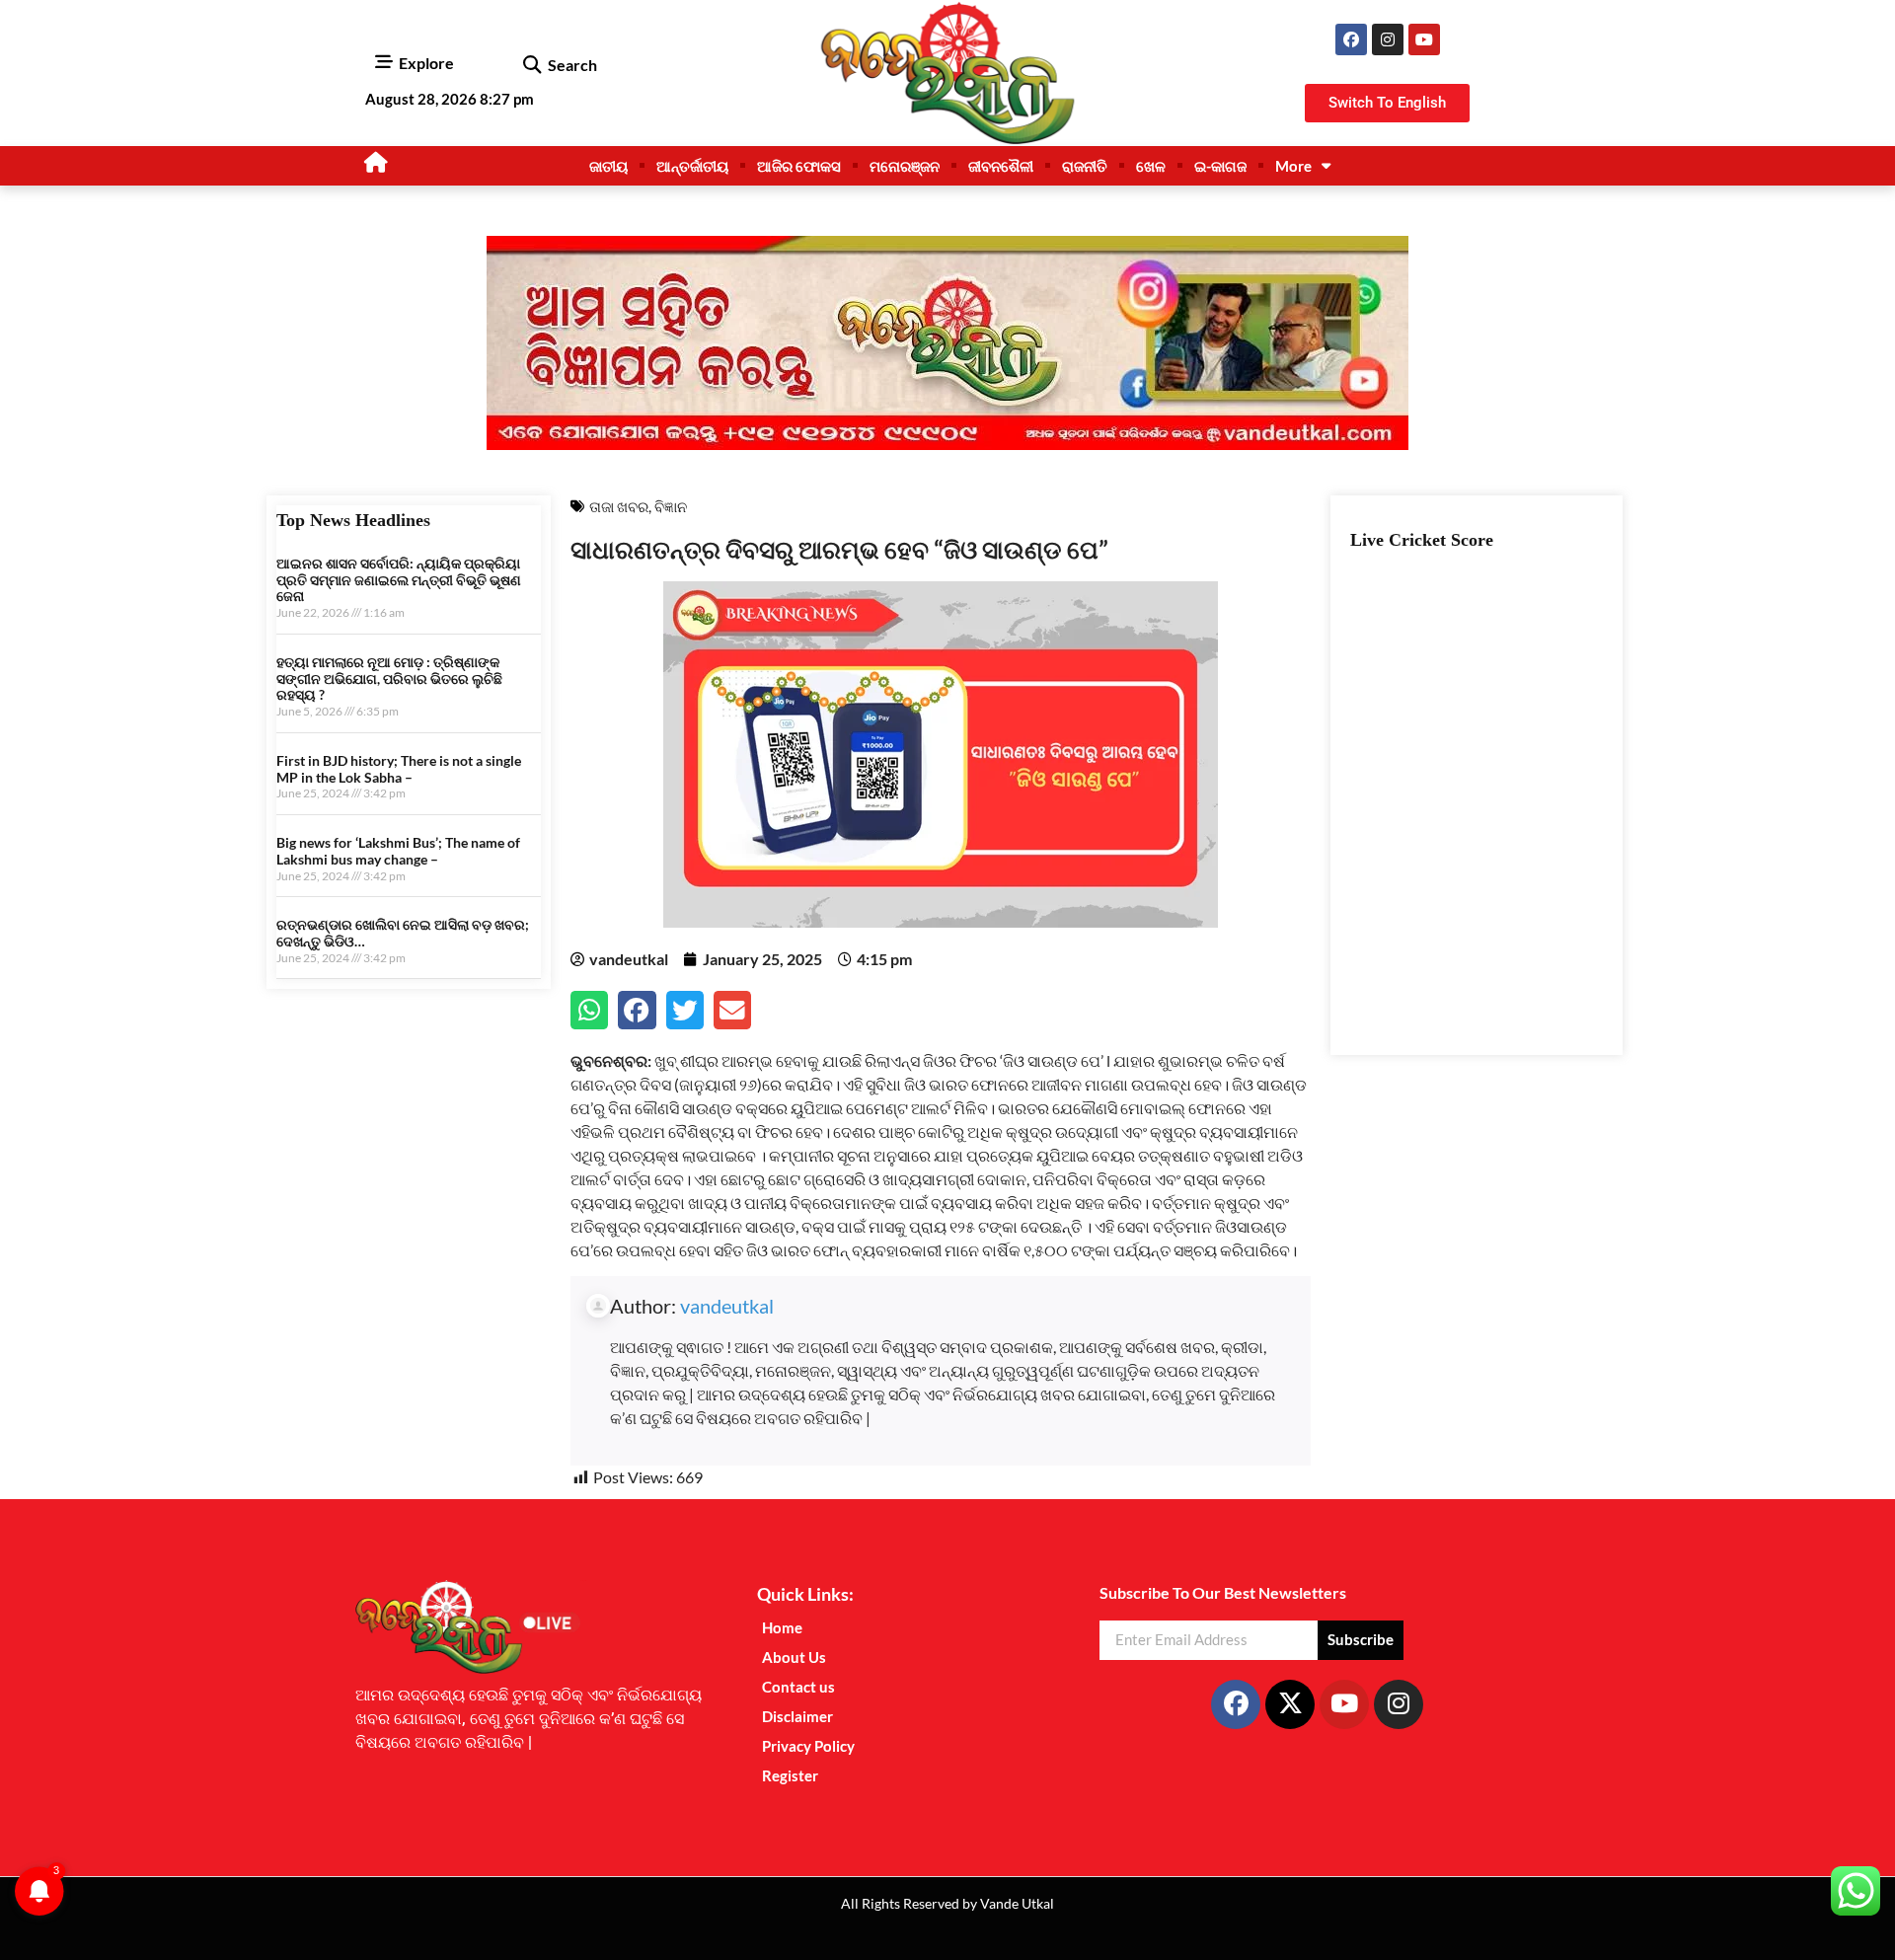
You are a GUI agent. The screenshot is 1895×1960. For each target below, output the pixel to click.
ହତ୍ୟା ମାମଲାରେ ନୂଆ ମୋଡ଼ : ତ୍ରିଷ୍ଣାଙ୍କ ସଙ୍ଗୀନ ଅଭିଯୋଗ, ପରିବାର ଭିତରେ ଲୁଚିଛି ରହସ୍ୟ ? (389, 678)
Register (790, 1775)
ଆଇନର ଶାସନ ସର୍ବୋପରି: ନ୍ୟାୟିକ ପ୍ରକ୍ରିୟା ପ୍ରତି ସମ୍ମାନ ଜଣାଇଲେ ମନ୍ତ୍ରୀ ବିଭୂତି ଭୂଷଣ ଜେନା (399, 580)
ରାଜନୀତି (1085, 166)
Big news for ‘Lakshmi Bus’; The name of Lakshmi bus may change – (398, 851)
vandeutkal (727, 1306)
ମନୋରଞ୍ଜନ (905, 166)
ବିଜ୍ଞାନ (671, 506)
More (1293, 166)
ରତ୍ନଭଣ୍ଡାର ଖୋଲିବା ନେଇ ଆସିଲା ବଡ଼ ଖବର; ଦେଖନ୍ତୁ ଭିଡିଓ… (403, 933)
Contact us (798, 1687)
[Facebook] (1351, 39)
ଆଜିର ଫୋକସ (799, 166)
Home (782, 1627)
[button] (531, 66)
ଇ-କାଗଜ (1220, 166)
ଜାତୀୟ (608, 166)
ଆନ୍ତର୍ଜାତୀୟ (692, 166)
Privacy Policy (808, 1746)
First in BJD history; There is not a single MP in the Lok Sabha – (399, 769)
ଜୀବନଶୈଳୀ (1001, 166)
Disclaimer (797, 1716)
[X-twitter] (1290, 1704)
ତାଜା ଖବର (619, 506)
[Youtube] (1424, 39)
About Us (794, 1657)
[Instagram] (1388, 39)
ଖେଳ (1151, 166)
